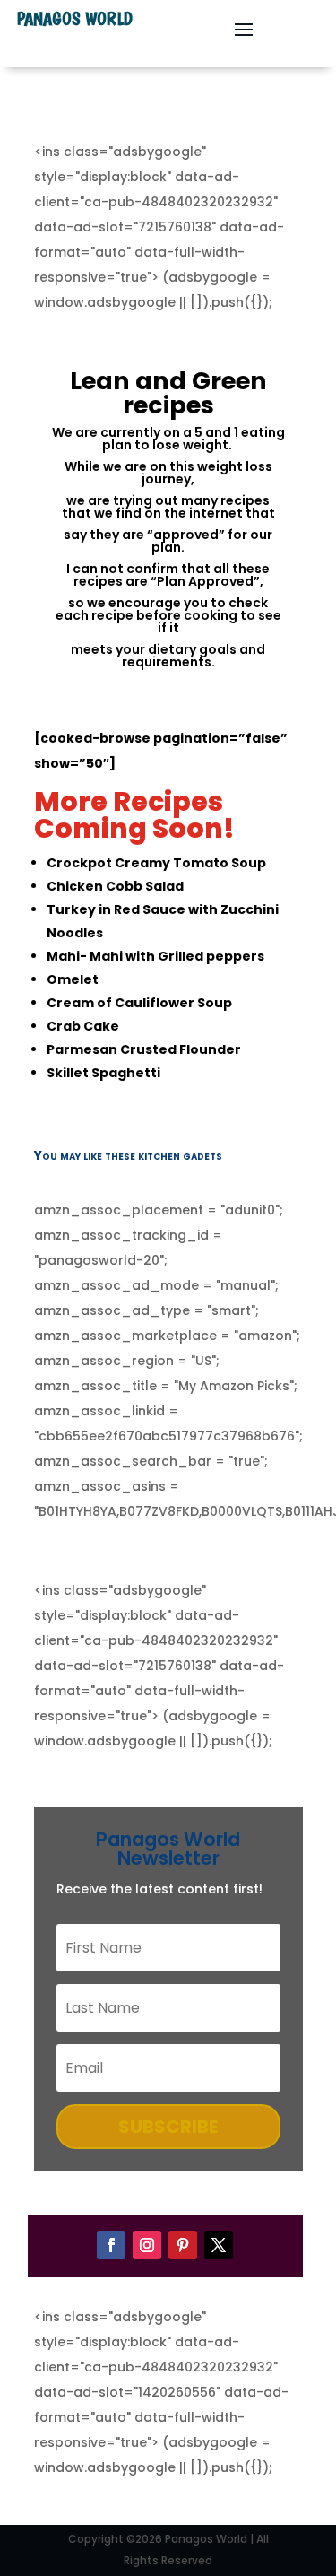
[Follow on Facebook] (111, 2245)
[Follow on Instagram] (147, 2245)
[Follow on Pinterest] (183, 2245)
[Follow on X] (219, 2245)
